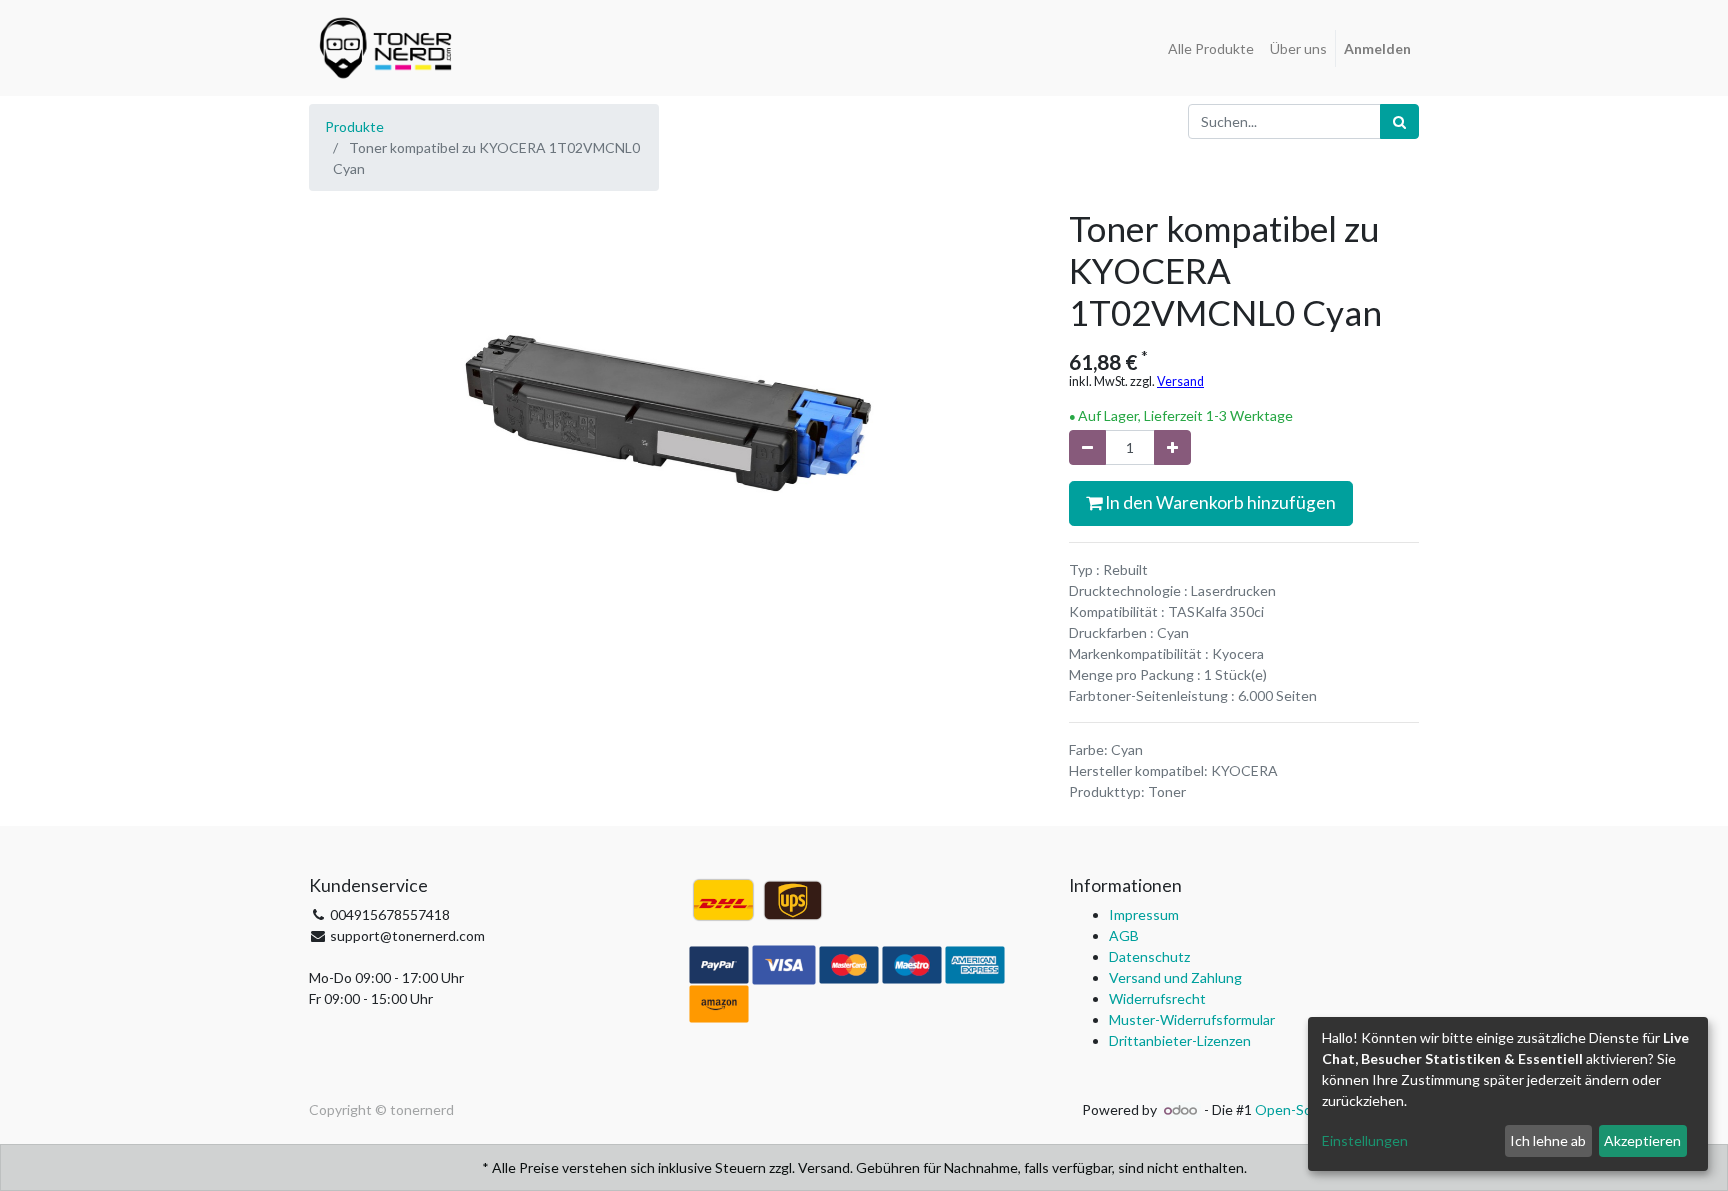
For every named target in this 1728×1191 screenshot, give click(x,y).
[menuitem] (1211, 48)
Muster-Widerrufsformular (1192, 1019)
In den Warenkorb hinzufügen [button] (1219, 502)
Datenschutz (1149, 956)
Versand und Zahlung (1175, 977)
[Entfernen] (1087, 447)
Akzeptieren (1642, 1140)
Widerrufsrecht (1157, 998)
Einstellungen (1365, 1140)
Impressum (1144, 914)
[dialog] (1508, 1094)
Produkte (354, 126)
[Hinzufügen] (1172, 447)
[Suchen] (1399, 121)
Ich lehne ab (1548, 1140)
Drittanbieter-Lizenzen (1180, 1040)
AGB (1124, 935)
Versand (1180, 381)
